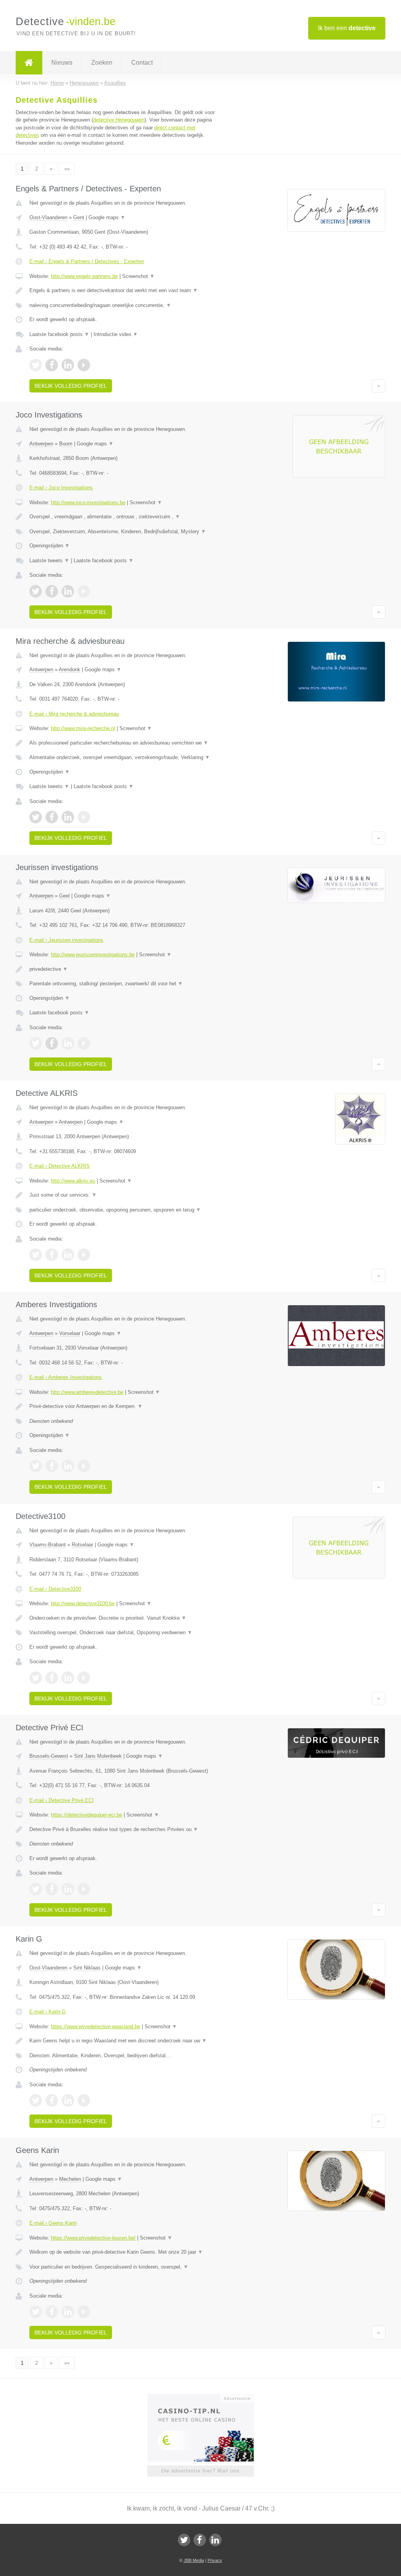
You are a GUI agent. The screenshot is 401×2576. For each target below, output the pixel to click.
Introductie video (116, 334)
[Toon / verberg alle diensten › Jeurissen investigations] (124, 984)
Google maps (107, 217)
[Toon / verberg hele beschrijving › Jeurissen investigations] (124, 969)
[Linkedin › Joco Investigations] (68, 591)
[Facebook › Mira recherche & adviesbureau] (52, 817)
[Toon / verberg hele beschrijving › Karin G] (124, 2041)
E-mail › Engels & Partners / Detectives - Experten (87, 261)
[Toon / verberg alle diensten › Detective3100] (124, 1633)
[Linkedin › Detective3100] (68, 1678)
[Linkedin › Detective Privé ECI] (68, 1889)
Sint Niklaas (87, 1968)
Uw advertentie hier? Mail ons (200, 2471)
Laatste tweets (49, 560)
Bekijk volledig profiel (71, 386)
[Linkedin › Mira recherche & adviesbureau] (68, 817)
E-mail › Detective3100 (55, 1589)
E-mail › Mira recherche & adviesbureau (74, 714)
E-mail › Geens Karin (53, 2223)
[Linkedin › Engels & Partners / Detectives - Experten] (68, 365)
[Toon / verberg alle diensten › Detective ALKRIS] (124, 1210)
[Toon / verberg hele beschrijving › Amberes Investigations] (124, 1406)
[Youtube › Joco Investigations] (84, 591)
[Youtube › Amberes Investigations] (84, 1466)
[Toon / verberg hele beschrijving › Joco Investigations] (124, 517)
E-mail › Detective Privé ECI (61, 1800)
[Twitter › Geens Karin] (36, 2312)
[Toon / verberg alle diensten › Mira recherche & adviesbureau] (124, 758)
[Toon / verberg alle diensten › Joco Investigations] (124, 532)
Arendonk (70, 669)
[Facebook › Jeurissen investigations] (52, 1043)
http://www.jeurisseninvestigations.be (93, 955)
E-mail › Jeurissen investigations (66, 940)
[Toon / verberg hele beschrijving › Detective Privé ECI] (124, 1829)
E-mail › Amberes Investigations (66, 1377)
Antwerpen (41, 444)
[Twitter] (184, 2540)
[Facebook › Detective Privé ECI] (52, 1889)
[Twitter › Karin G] (36, 2100)
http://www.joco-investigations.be (88, 502)
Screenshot (138, 276)
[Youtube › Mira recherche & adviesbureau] (84, 817)
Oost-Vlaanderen (48, 217)
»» (67, 169)
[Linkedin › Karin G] (68, 2100)
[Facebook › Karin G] (52, 2100)
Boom (66, 444)
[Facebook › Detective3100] (52, 1678)
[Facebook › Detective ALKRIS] (52, 1255)
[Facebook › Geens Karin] (52, 2312)
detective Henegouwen (119, 120)
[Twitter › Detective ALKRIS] (36, 1255)
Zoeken (102, 63)
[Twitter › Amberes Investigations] (36, 1466)
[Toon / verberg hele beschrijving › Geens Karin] (124, 2252)
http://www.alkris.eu (73, 1181)
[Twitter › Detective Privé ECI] (36, 1889)
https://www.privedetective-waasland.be (96, 2026)
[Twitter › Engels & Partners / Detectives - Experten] (36, 365)
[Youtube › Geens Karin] (84, 2312)
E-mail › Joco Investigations (61, 488)
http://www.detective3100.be (83, 1603)
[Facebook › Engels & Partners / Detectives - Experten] (52, 365)
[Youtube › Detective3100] (84, 1678)
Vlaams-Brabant (48, 1545)
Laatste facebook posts (59, 334)
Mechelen (70, 2179)
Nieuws (62, 63)
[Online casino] (206, 2398)
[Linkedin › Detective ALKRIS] (68, 1255)
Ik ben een (347, 28)
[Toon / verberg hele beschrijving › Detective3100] (124, 1618)
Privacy (215, 2560)
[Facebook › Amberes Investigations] (52, 1466)
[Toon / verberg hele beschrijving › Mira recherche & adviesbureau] (124, 743)
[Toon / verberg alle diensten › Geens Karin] (124, 2267)
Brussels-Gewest (49, 1756)
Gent (79, 217)
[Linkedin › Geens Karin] (68, 2312)
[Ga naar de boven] (378, 386)
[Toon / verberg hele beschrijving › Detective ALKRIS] (124, 1195)
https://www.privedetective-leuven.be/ (93, 2238)
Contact (142, 63)
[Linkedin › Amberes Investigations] (68, 1466)
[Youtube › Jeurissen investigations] (84, 1043)
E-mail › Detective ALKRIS (60, 1166)
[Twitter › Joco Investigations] (36, 591)
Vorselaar (70, 1333)
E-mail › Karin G (48, 2012)
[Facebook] (200, 2540)
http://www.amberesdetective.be (87, 1392)
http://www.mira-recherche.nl (83, 728)
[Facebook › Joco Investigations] (52, 591)
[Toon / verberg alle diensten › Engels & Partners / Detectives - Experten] (124, 305)
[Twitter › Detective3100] (36, 1678)
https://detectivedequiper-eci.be (87, 1815)
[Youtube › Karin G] (84, 2100)
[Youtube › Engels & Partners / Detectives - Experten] (84, 365)
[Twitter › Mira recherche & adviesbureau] (36, 817)
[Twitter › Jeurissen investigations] (36, 1043)
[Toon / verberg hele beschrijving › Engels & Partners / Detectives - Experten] (124, 291)
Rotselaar (82, 1545)
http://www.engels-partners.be (84, 276)
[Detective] (29, 63)
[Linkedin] (215, 2540)
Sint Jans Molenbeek (98, 1756)
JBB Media (194, 2560)
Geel (64, 896)
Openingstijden (50, 546)
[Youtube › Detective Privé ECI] (84, 1889)
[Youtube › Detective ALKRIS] (84, 1255)
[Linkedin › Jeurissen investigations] (68, 1043)
